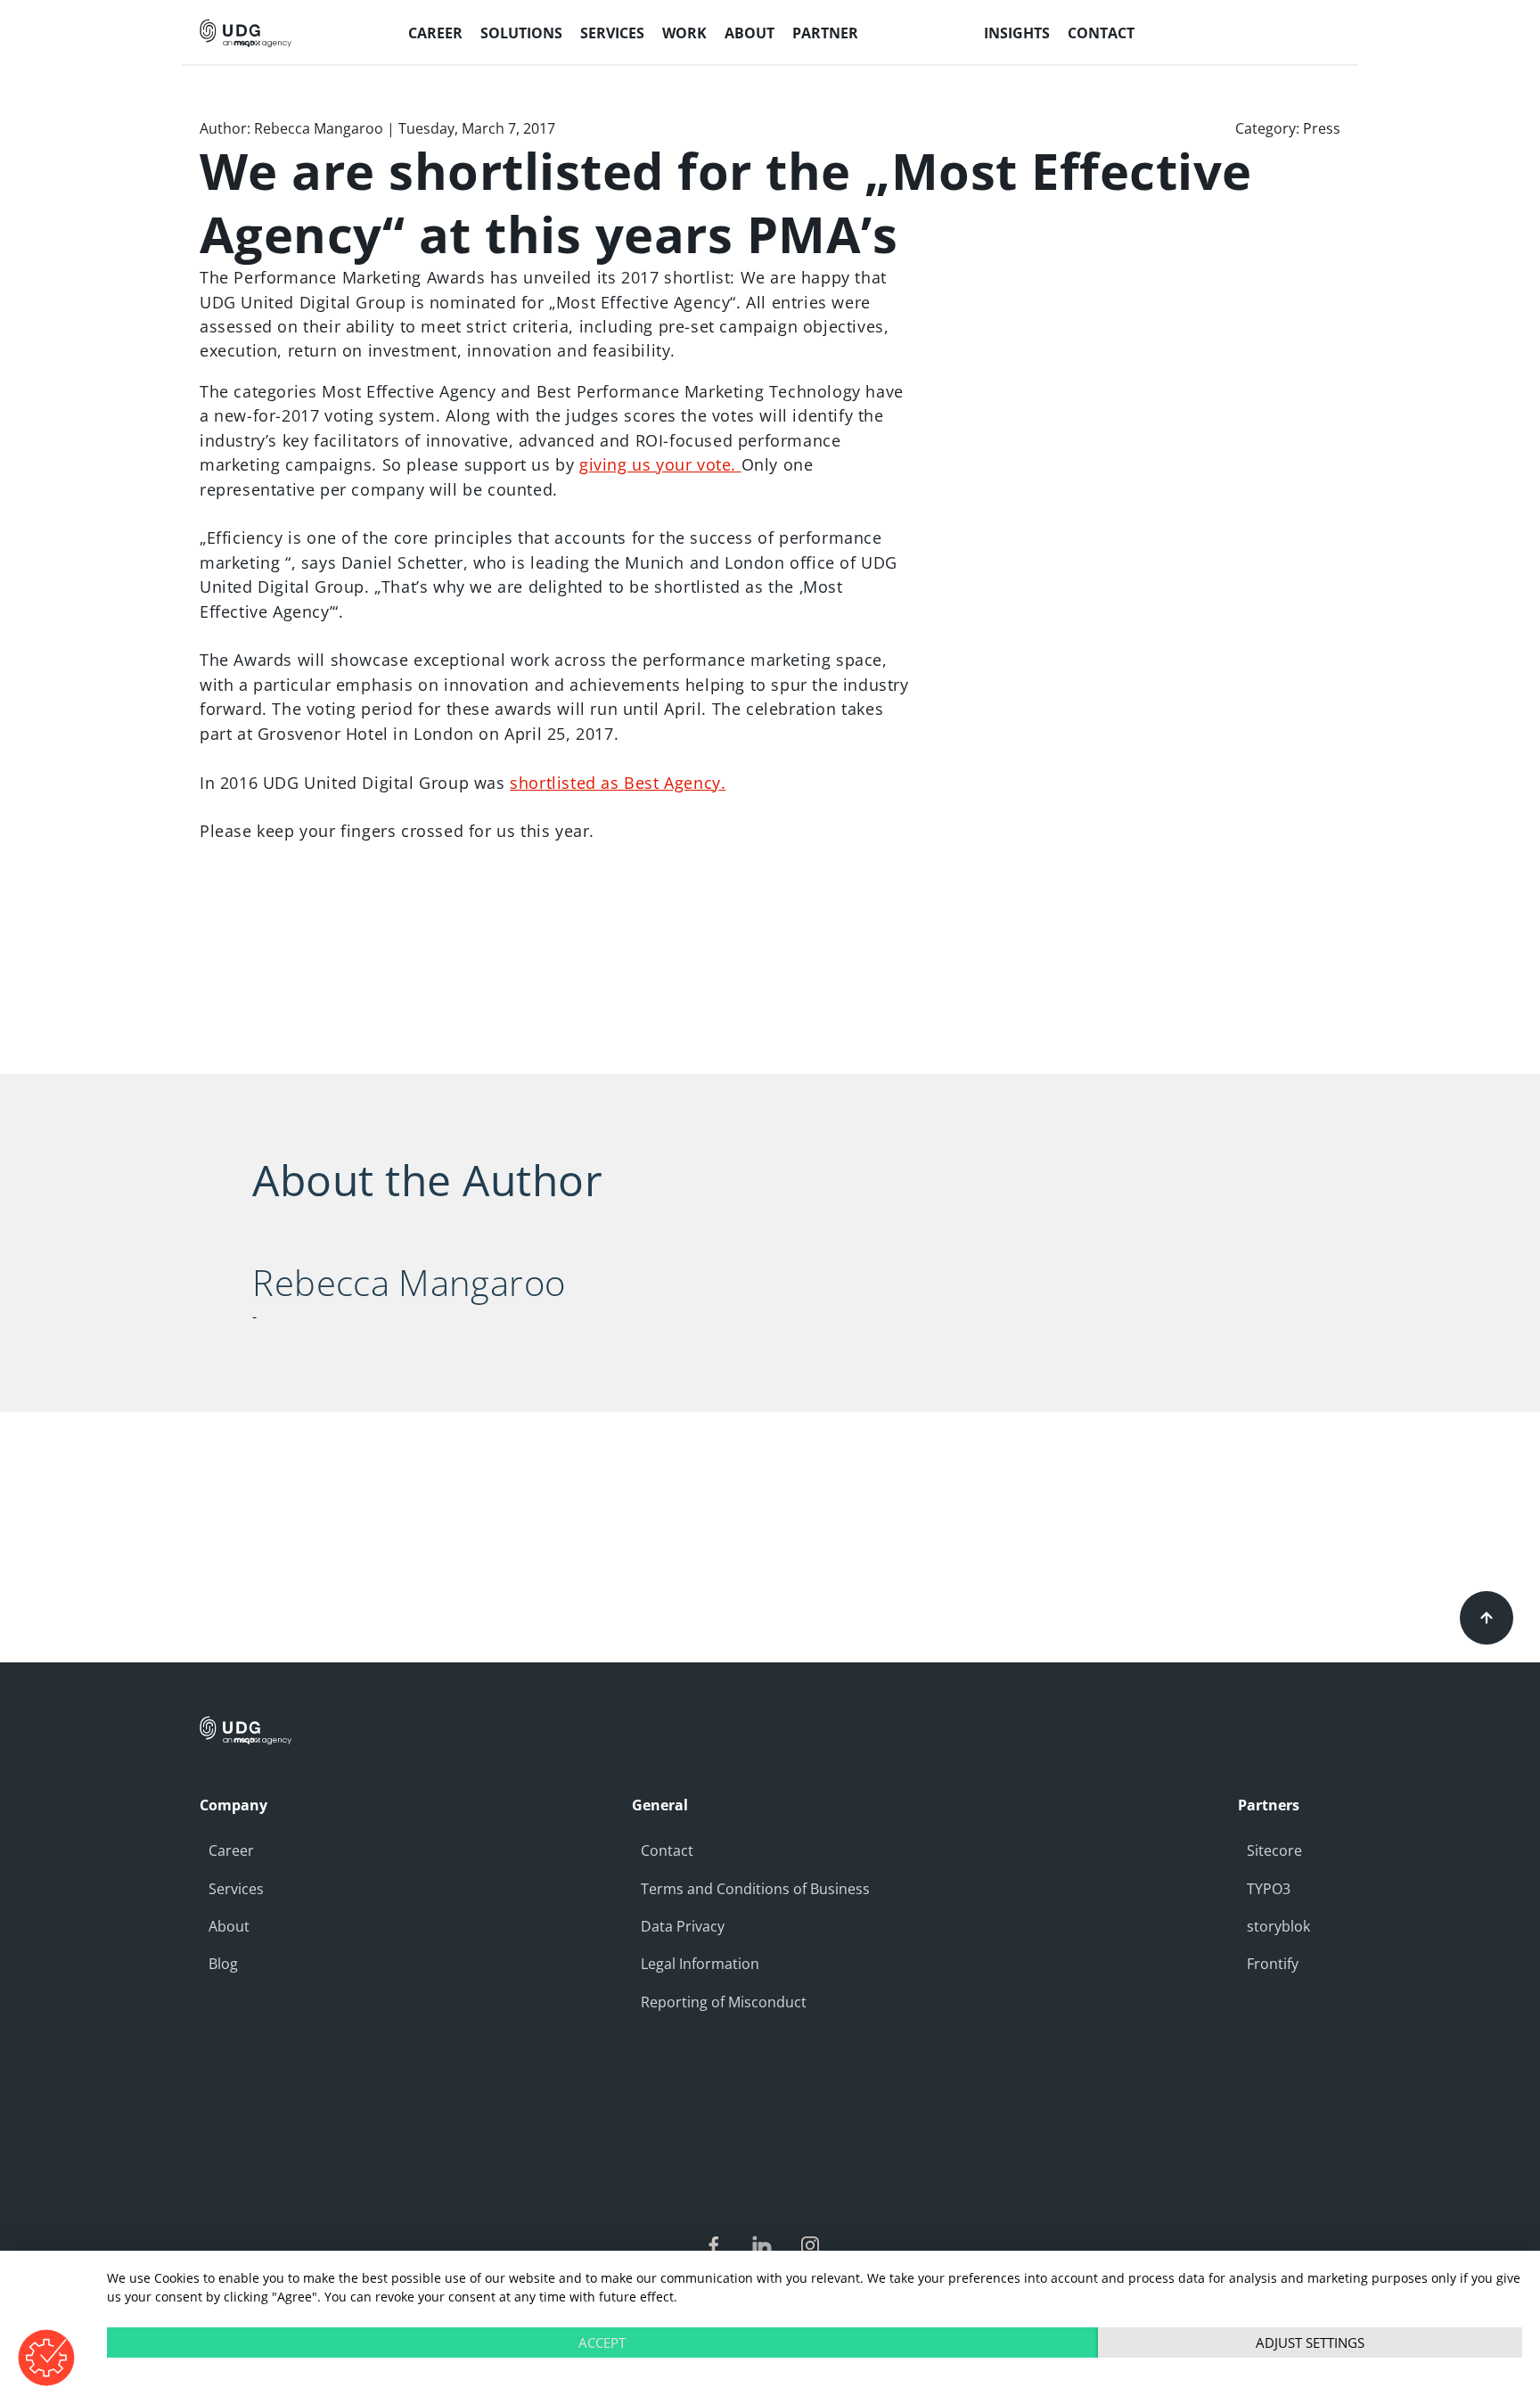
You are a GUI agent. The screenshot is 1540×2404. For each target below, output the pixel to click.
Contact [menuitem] (1101, 33)
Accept (602, 2342)
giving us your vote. (660, 464)
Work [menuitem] (684, 33)
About (229, 1926)
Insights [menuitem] (1017, 33)
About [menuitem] (750, 33)
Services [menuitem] (612, 33)
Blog (223, 1964)
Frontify (1273, 1964)
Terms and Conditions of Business (755, 1889)
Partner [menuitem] (825, 33)
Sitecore (1274, 1850)
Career (231, 1850)
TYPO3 (1269, 1889)
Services (236, 1889)
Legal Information (700, 1964)
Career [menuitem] (435, 33)
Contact (667, 1850)
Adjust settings (1310, 2342)
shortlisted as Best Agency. (618, 783)
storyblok (1278, 1926)
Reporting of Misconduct (724, 2002)
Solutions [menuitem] (521, 33)
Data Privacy (683, 1926)
